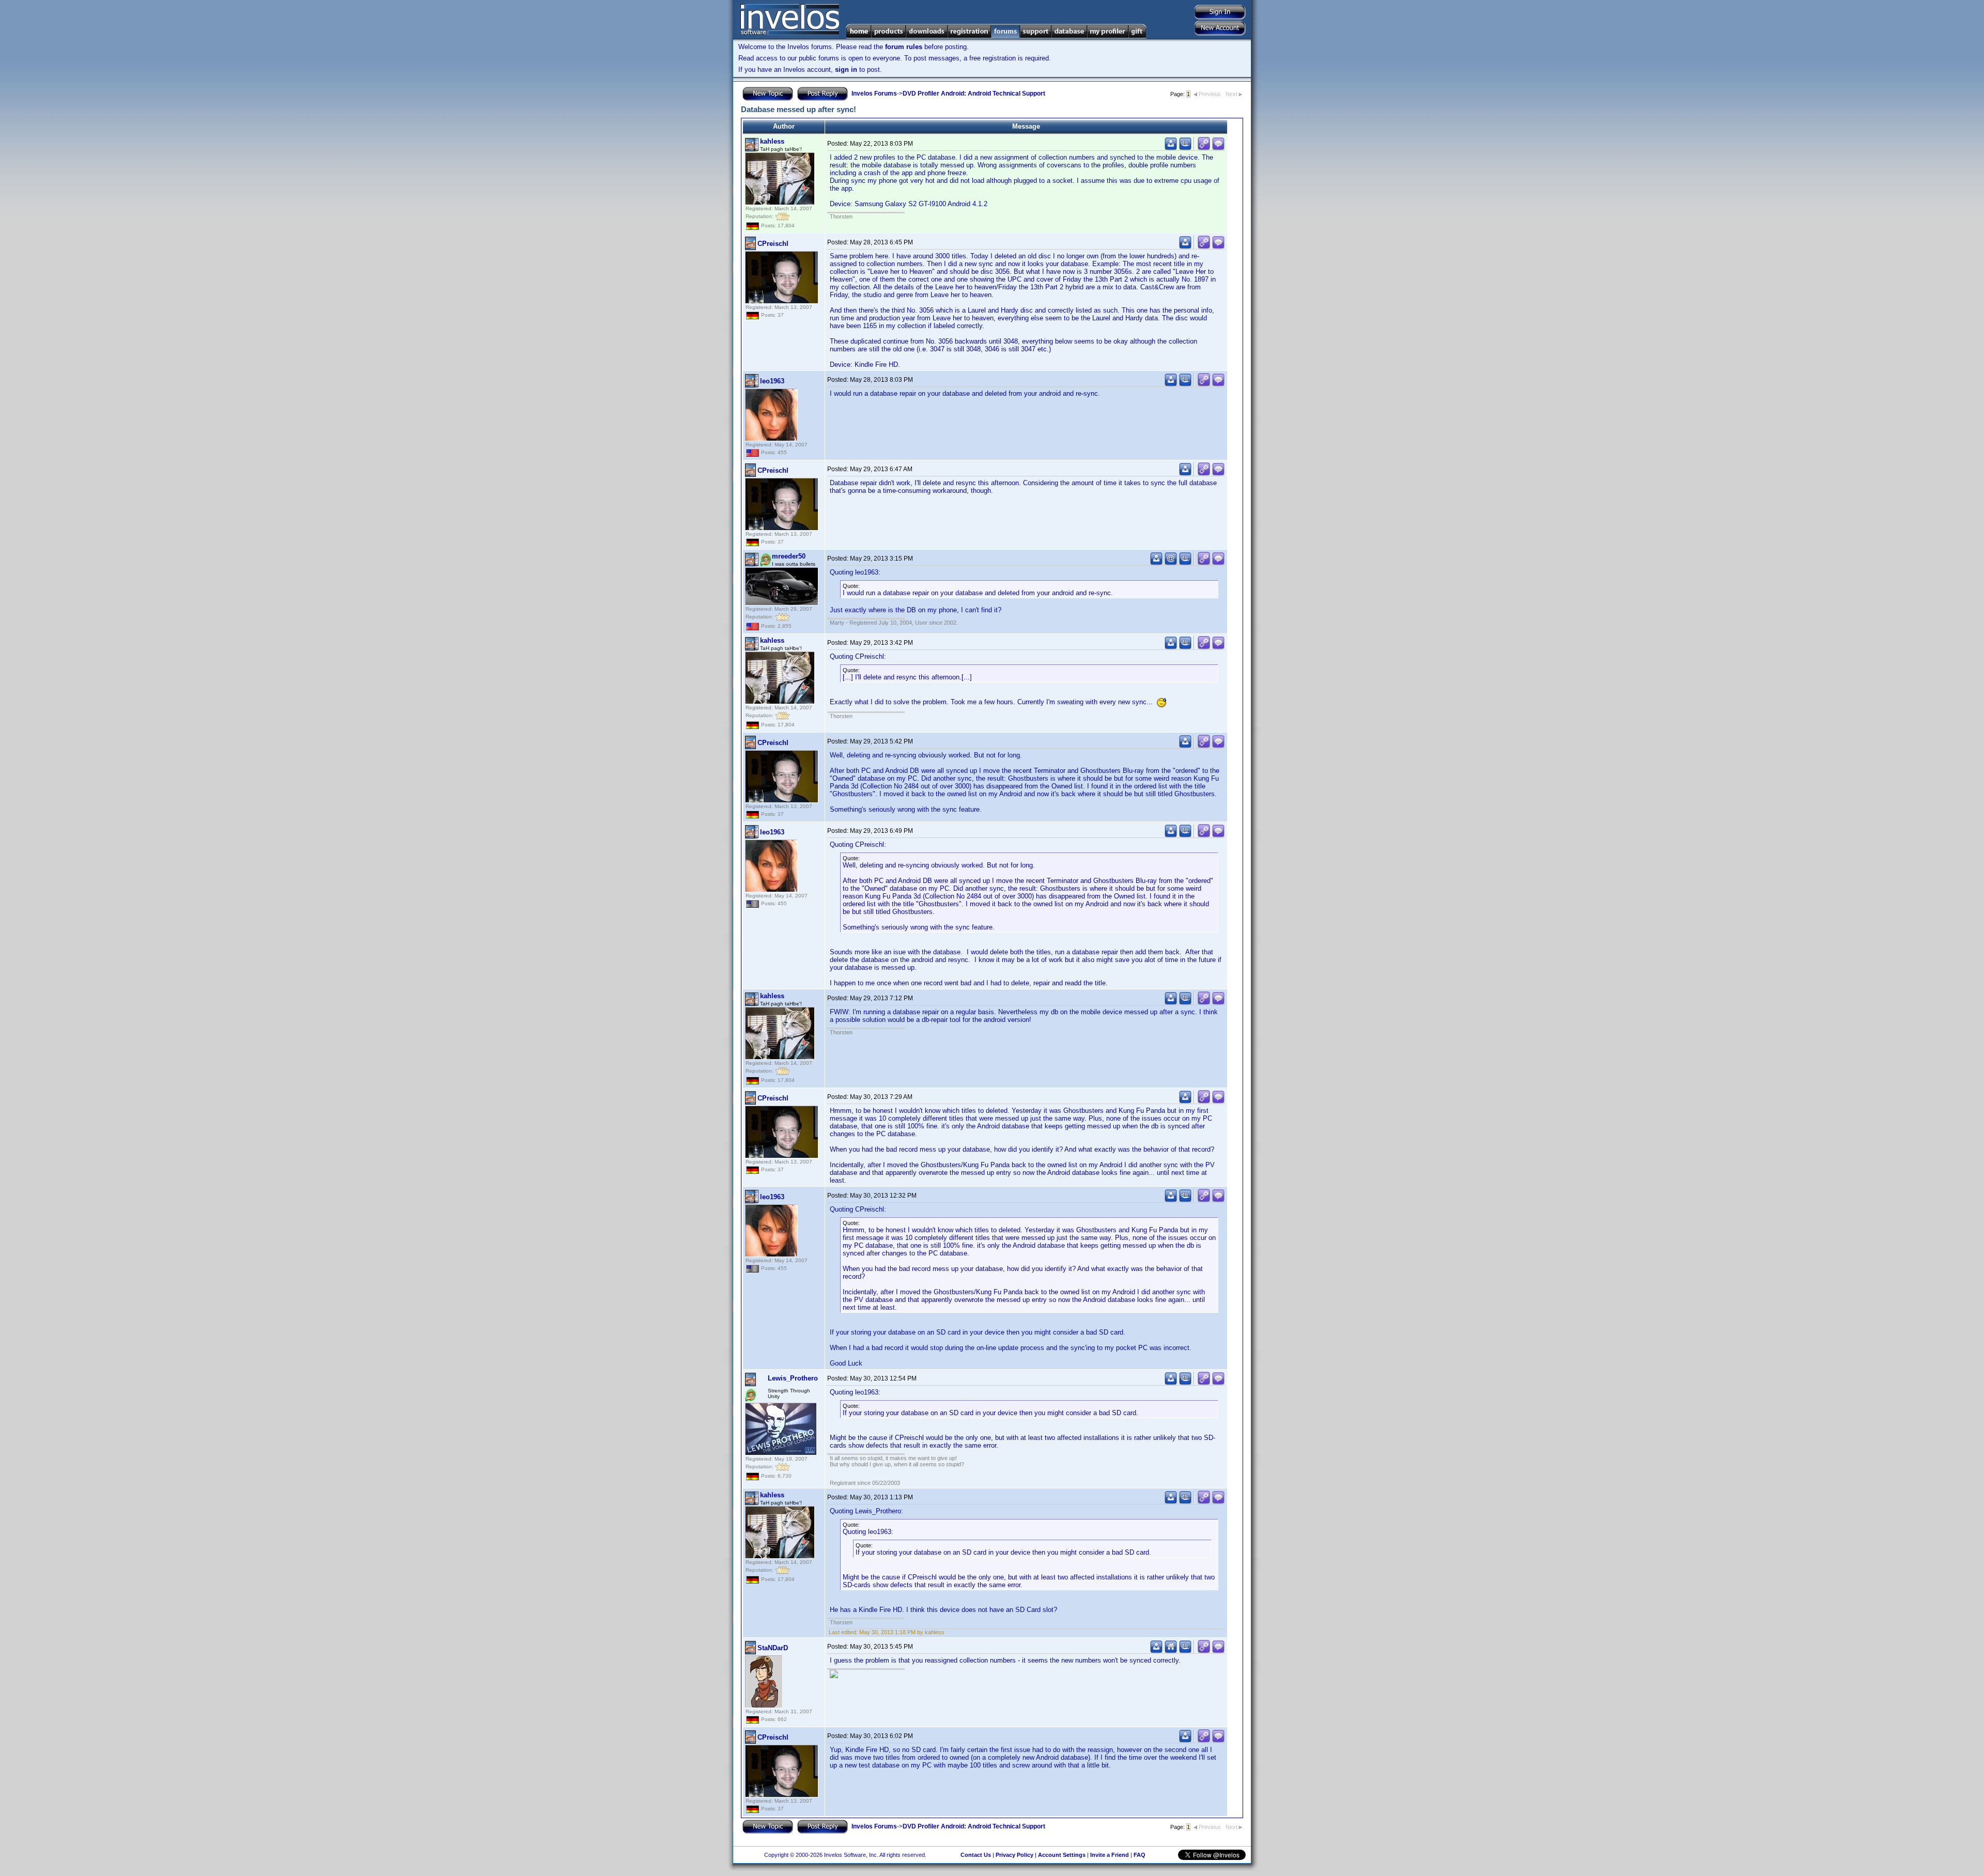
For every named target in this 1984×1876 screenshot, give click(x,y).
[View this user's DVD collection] (1185, 148)
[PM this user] (1171, 148)
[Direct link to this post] (1204, 148)
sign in (846, 69)
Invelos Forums (874, 94)
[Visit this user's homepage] (1171, 1651)
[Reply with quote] (1218, 148)
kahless (772, 141)
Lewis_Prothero (793, 1378)
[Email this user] (1171, 563)
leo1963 (772, 381)
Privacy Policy (1014, 1855)
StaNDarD (773, 1648)
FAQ (1140, 1855)
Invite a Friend (1110, 1855)
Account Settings (1062, 1855)
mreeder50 (789, 556)
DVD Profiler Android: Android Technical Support (974, 94)
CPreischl (773, 244)
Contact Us (976, 1855)
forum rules (904, 47)
